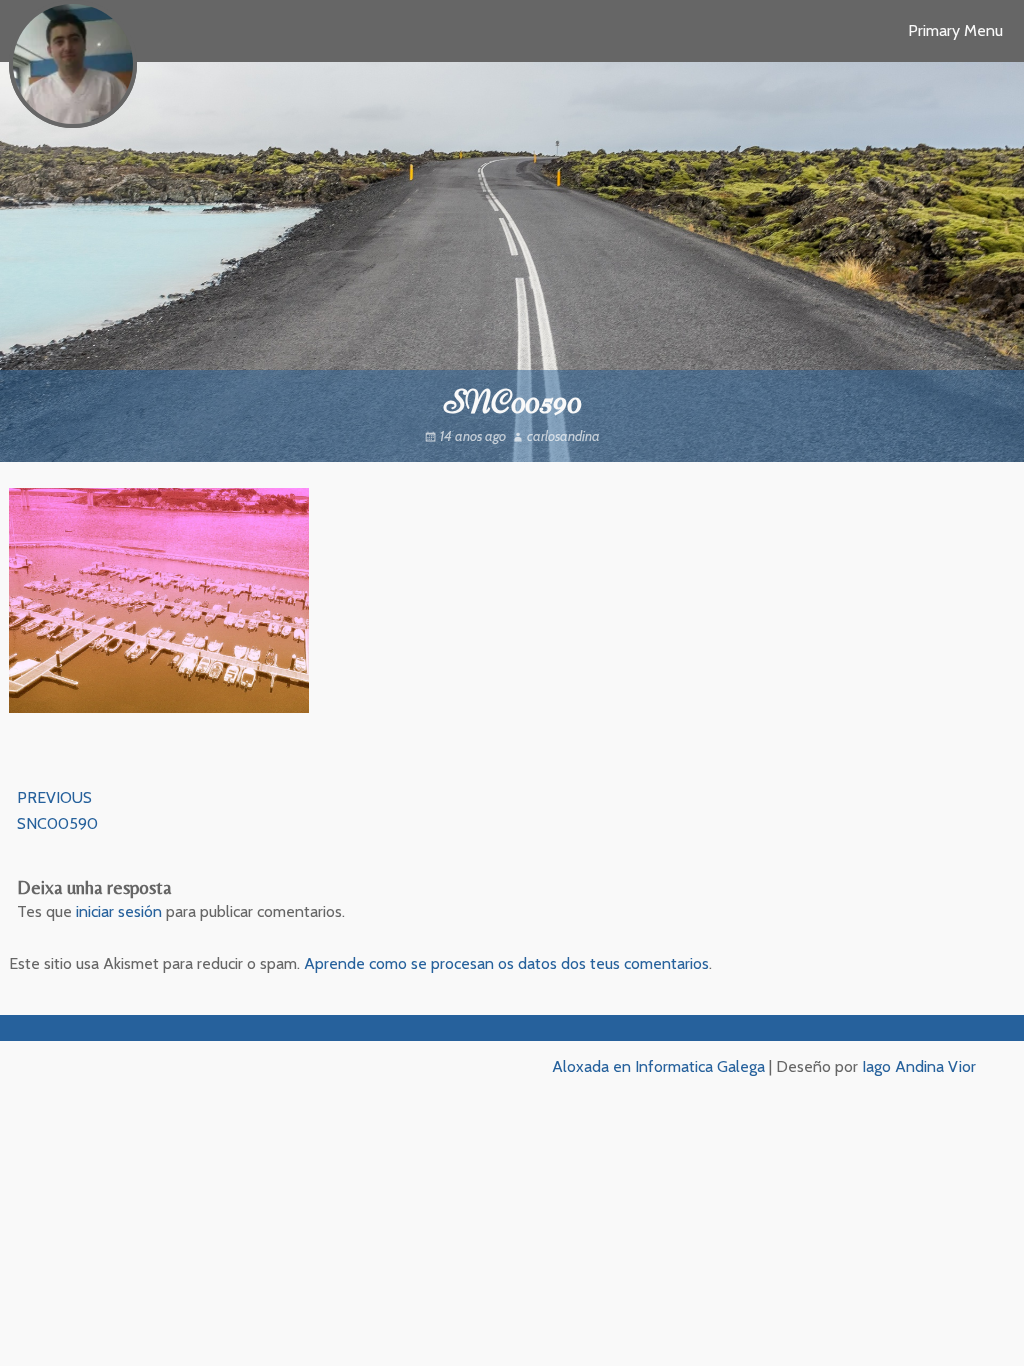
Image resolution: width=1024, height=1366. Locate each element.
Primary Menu (955, 30)
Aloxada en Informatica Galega (658, 1066)
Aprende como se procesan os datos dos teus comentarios (506, 963)
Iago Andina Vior (919, 1066)
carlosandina (563, 436)
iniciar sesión (119, 911)
